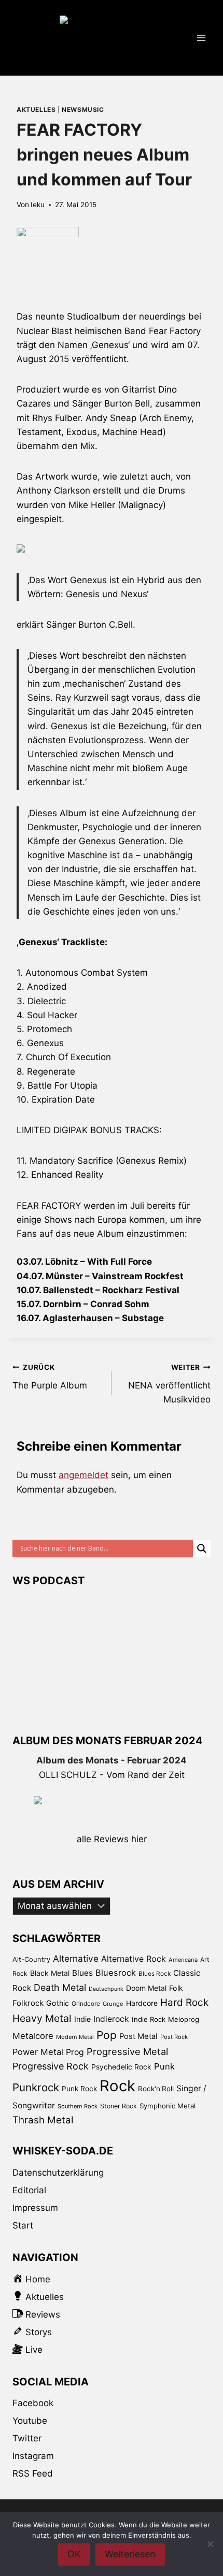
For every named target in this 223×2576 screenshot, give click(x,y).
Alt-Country (31, 1959)
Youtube (30, 2421)
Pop (107, 2035)
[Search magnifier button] (202, 1549)
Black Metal (50, 1973)
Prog (75, 2052)
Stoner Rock (119, 2106)
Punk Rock (79, 2089)
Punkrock (36, 2087)
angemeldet (83, 1475)
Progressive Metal (127, 2051)
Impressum (35, 2208)
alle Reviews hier (112, 1839)
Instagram (33, 2456)
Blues (82, 1973)
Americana (183, 1960)
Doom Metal (146, 1988)
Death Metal (60, 1987)
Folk (176, 1988)
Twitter (27, 2438)
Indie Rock (149, 2019)
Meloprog (184, 2019)
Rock (117, 2086)
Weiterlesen (130, 2554)
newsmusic (83, 110)
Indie (82, 2019)
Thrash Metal (43, 2120)
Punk (164, 2066)
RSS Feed (33, 2473)
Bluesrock (116, 1973)
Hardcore (142, 2003)
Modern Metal (75, 2037)
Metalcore (33, 2036)
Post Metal (138, 2036)
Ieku (38, 205)
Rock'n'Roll (156, 2089)
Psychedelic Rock (121, 2067)
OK (74, 2554)
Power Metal (38, 2052)
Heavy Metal (42, 2018)
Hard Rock (184, 2002)
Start (23, 2225)
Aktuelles (36, 110)
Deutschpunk (106, 1989)
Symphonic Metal (168, 2106)
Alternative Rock (134, 1959)
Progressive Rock (51, 2066)
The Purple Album (50, 1377)
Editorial (29, 2190)
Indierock (111, 2019)
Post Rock (174, 2037)
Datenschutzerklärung (58, 2173)
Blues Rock (155, 1974)
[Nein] (210, 2544)
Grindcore (86, 2003)
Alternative (76, 1958)
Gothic (58, 2003)
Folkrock (28, 2003)
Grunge (113, 2004)
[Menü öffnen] (201, 38)
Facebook (33, 2403)
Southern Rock (78, 2106)
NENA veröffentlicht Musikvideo (169, 1384)
